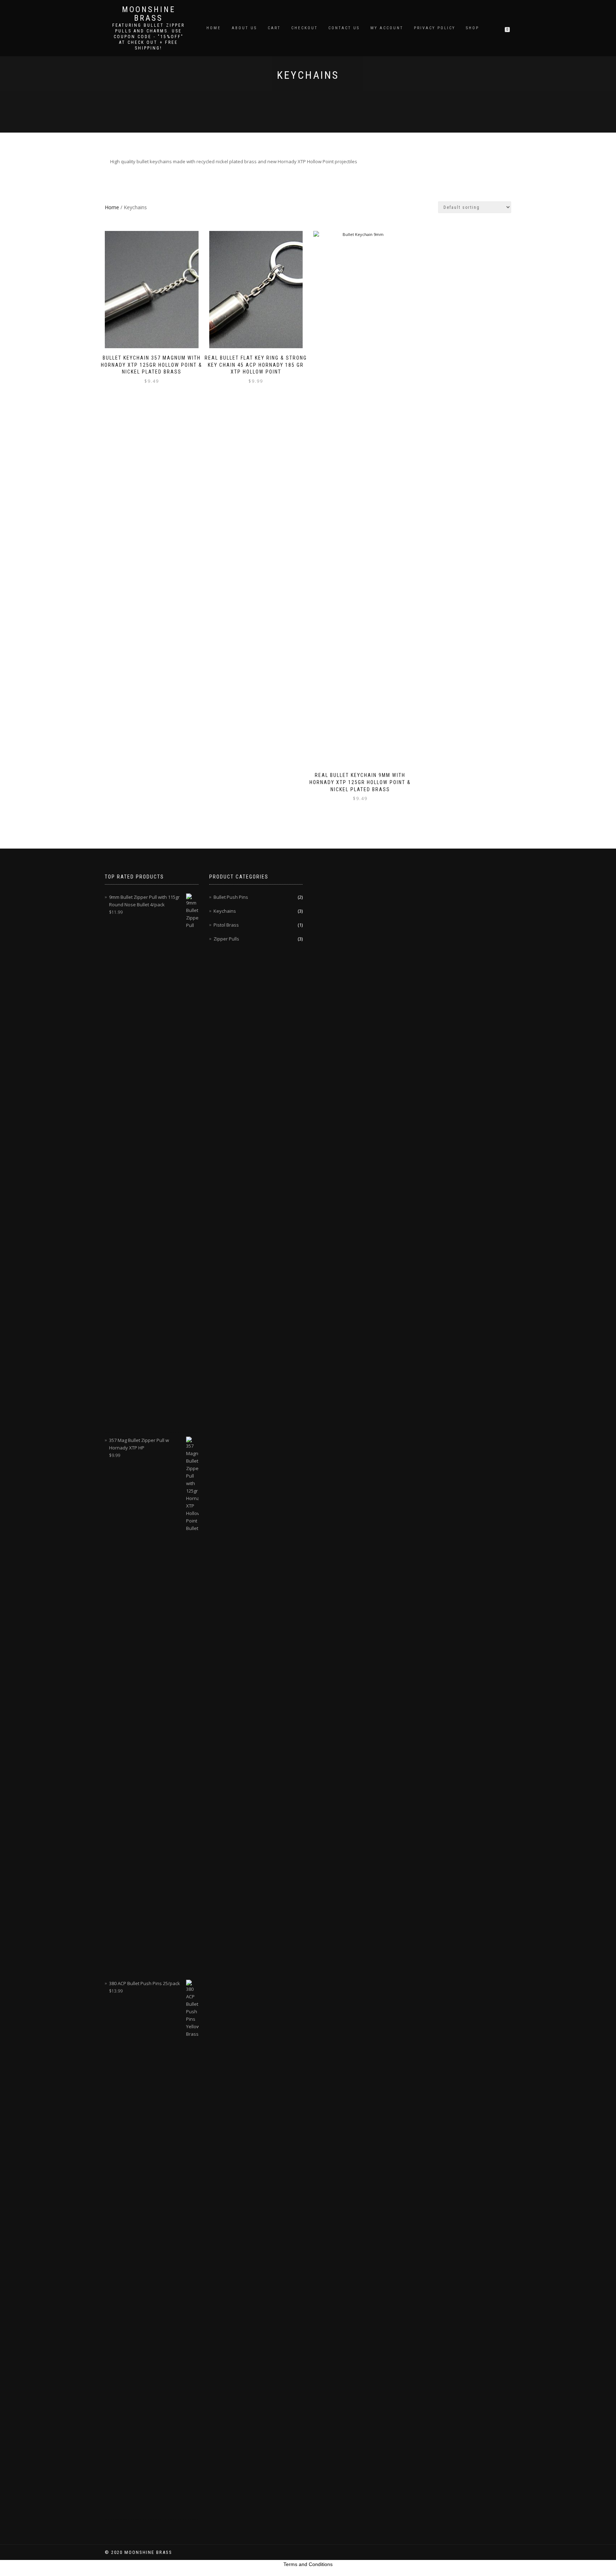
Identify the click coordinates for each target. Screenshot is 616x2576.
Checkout (304, 28)
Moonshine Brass (149, 14)
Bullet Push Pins (231, 897)
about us (244, 28)
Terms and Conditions (308, 2564)
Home (214, 28)
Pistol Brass (226, 925)
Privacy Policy (435, 28)
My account (387, 28)
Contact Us (344, 28)
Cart (274, 28)
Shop (473, 28)
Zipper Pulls (226, 939)
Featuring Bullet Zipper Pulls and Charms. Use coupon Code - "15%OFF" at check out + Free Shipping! (148, 37)
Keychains (225, 911)
